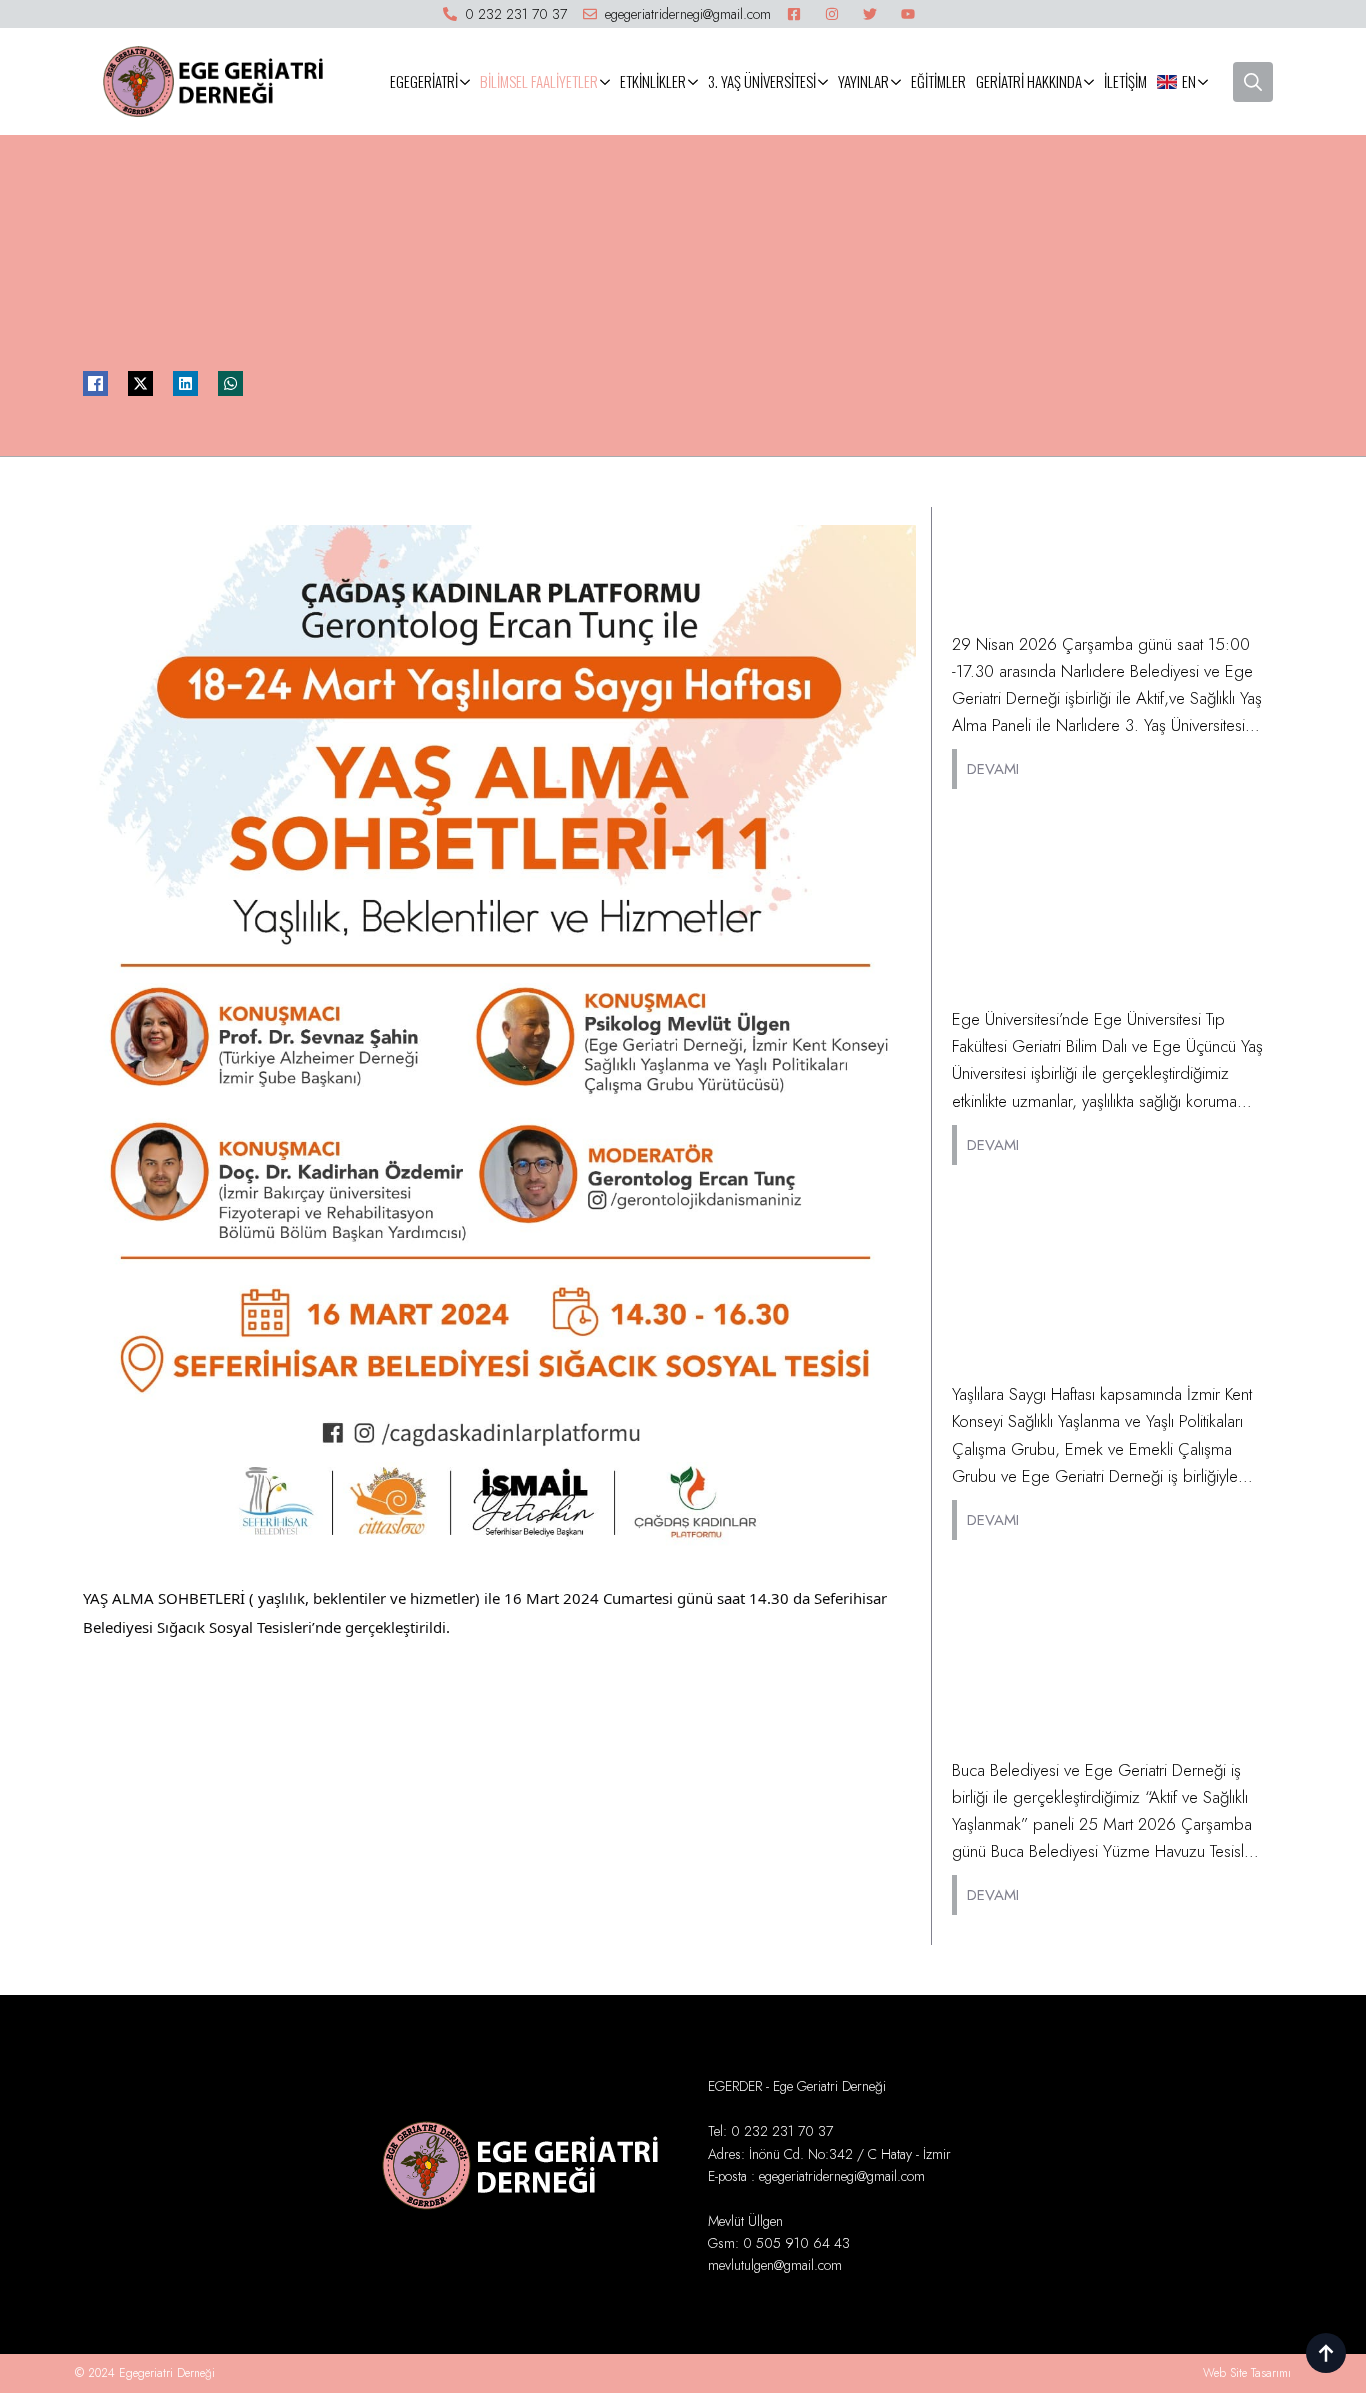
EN (1189, 81)
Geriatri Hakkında (1029, 81)
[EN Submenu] (1204, 81)
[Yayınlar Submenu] (897, 81)
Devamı (993, 769)
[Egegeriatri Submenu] (466, 81)
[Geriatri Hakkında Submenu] (1090, 81)
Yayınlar (863, 81)
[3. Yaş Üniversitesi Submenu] (824, 81)
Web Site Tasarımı (1247, 2373)
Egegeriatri (424, 81)
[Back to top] (1326, 2353)
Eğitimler (938, 81)
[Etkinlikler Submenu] (694, 81)
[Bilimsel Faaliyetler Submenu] (606, 81)
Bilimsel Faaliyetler (539, 81)
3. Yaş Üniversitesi (762, 81)
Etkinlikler (653, 81)
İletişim (1125, 81)
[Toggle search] (1253, 82)
